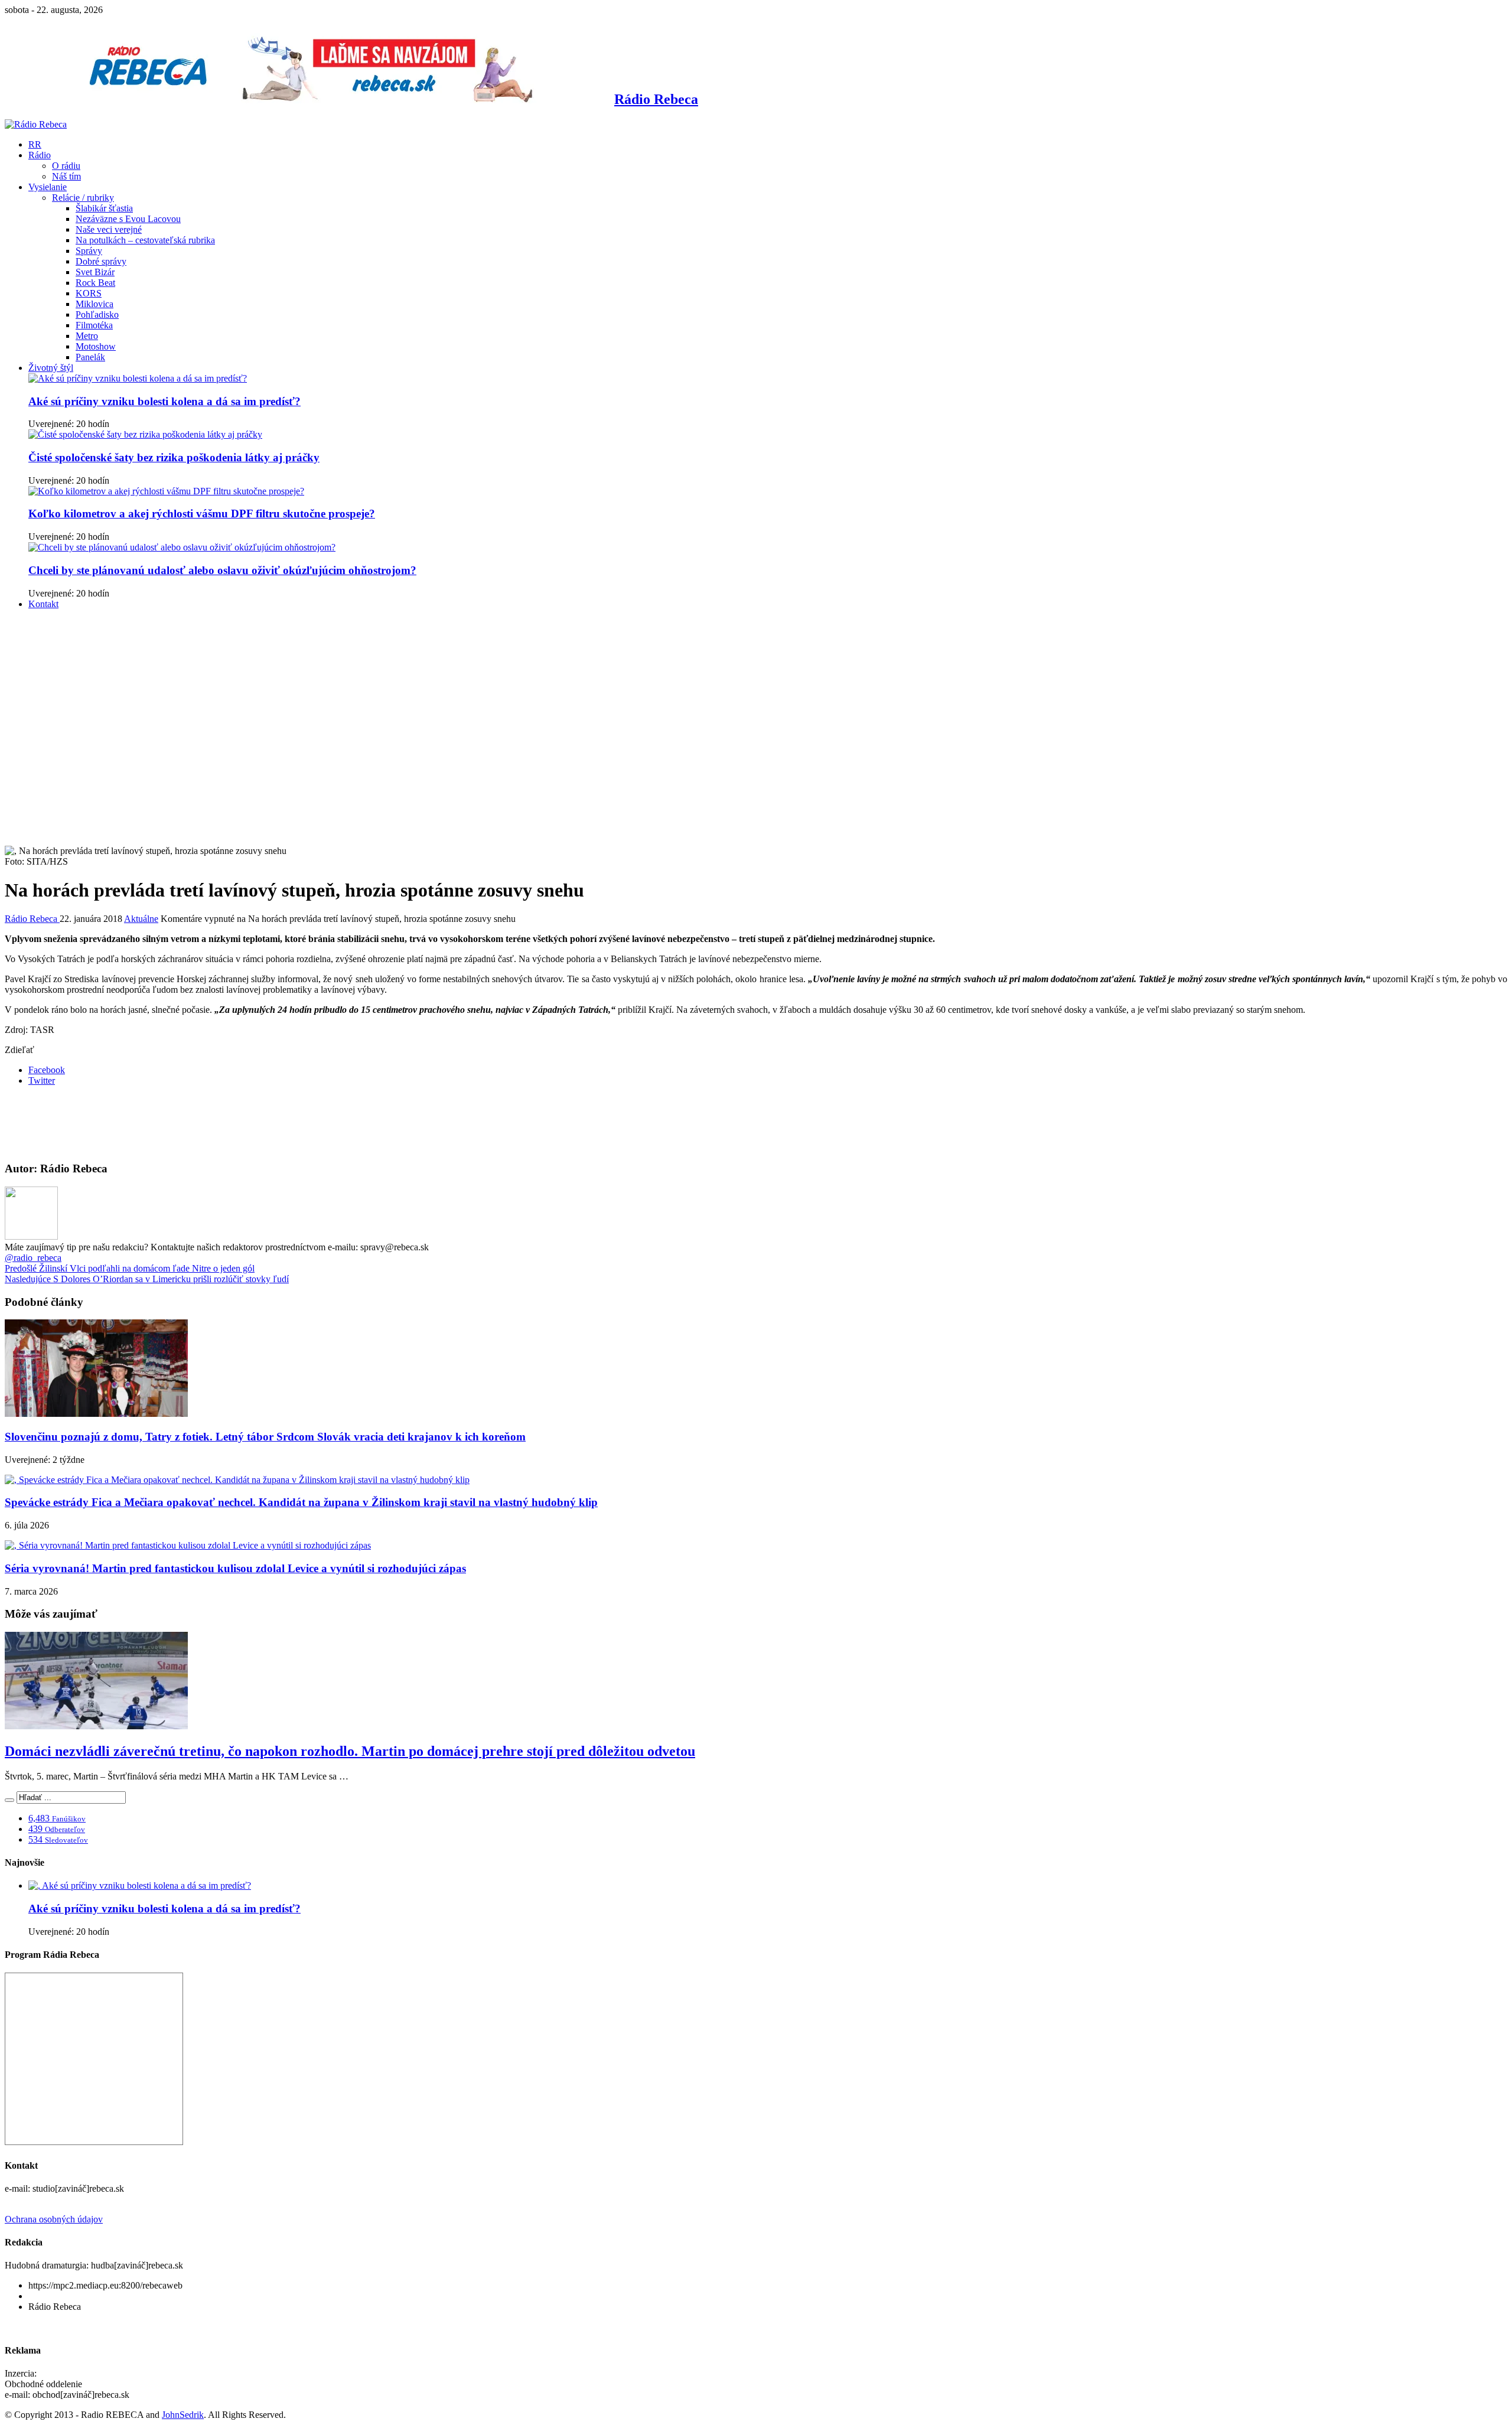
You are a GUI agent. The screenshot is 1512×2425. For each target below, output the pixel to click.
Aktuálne (141, 919)
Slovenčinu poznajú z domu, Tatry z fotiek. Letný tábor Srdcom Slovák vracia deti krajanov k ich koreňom (265, 1437)
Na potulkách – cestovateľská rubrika (145, 240)
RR (35, 144)
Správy (89, 251)
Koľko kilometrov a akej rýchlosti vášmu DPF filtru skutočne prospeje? (202, 514)
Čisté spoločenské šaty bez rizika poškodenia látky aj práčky (174, 457)
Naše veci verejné (109, 229)
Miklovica (94, 304)
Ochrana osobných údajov (54, 2219)
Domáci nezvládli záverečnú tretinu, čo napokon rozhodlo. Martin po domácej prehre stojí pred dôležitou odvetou (350, 1751)
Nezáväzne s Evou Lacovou (128, 219)
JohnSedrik (183, 2415)
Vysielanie (48, 187)
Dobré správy (101, 261)
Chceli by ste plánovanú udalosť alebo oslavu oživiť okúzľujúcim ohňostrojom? (222, 570)
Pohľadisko (97, 314)
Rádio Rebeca (32, 919)
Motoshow (96, 346)
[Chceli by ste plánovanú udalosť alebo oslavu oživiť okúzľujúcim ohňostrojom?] (182, 547)
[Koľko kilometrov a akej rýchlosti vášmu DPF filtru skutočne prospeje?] (166, 491)
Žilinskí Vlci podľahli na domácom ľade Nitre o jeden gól (130, 1268)
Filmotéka (94, 325)
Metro (87, 336)
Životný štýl (51, 368)
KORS (89, 293)
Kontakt (43, 604)
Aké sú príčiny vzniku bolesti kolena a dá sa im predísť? (164, 401)
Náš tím (66, 176)
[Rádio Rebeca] (36, 124)
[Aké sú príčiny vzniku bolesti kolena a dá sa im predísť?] (138, 378)
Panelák (90, 357)
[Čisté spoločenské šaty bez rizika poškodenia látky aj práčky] (145, 434)
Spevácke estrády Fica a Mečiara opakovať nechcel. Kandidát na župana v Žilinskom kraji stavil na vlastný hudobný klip (301, 1502)
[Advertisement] (756, 702)
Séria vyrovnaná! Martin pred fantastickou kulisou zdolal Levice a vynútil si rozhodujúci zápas (235, 1568)
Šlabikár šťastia (104, 208)
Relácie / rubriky (83, 198)
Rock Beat (95, 283)
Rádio (40, 155)
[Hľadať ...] (9, 1800)
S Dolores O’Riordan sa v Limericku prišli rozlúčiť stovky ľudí (147, 1279)
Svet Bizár (95, 272)
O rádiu (66, 166)
